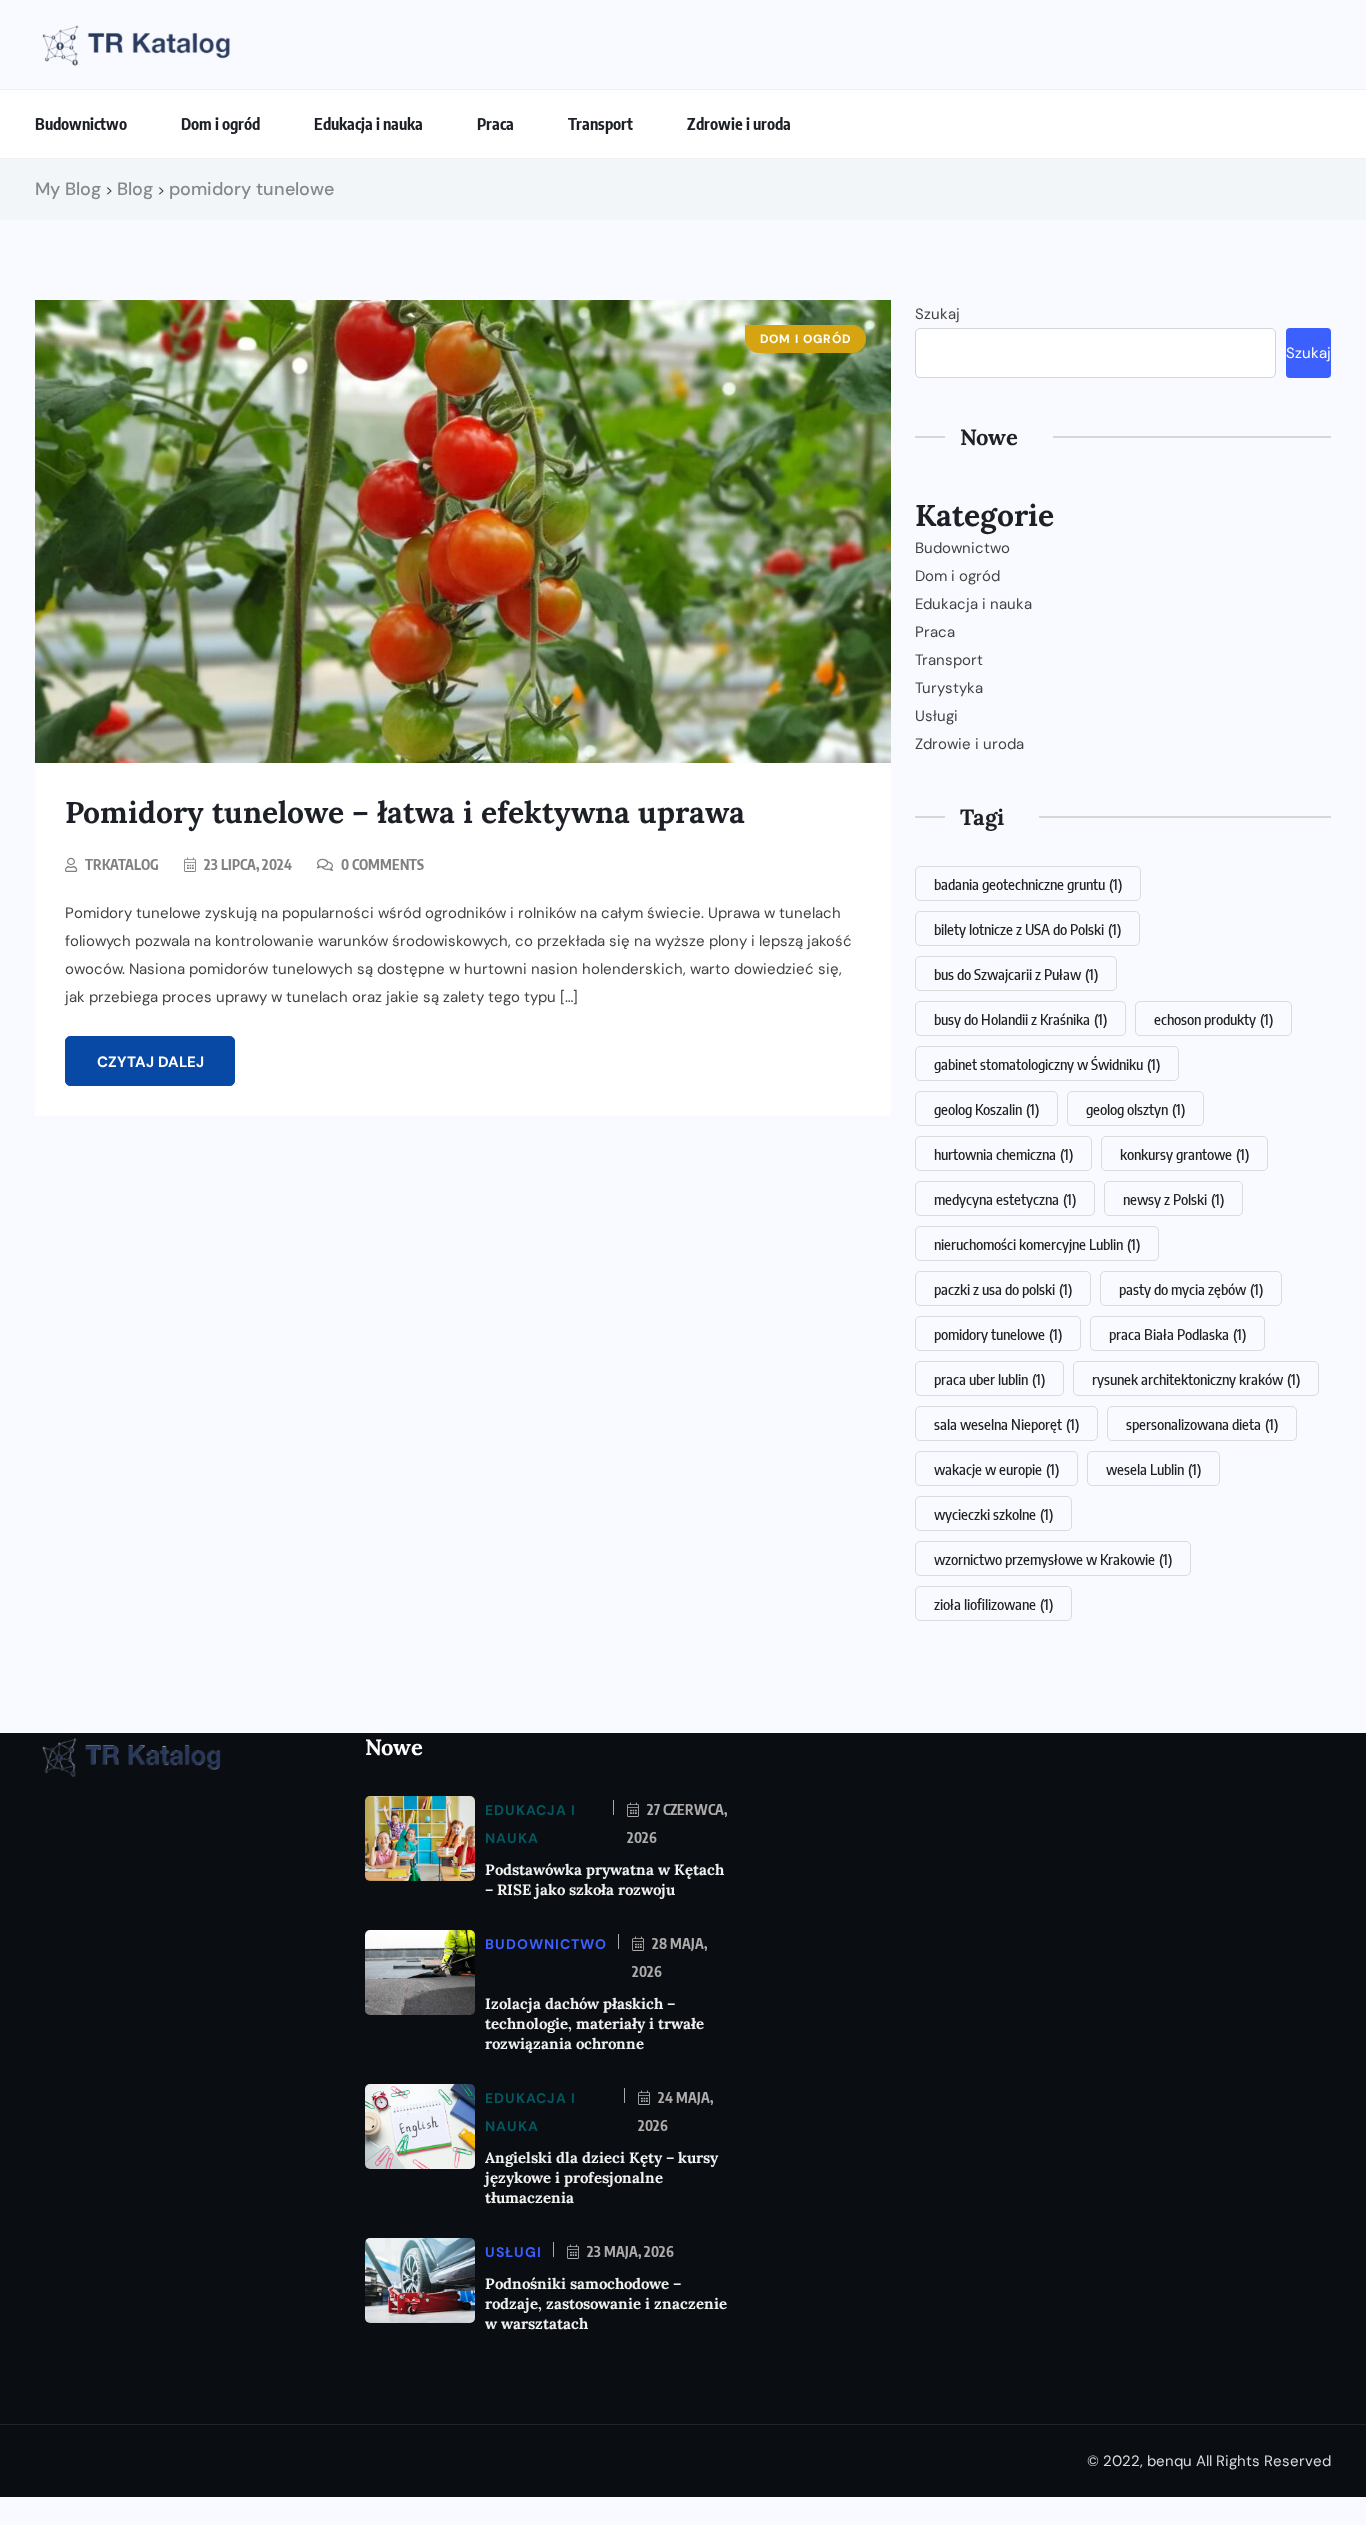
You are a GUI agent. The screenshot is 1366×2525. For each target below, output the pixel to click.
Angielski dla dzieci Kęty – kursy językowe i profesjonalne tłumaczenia (601, 2177)
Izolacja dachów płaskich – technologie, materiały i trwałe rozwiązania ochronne (594, 2023)
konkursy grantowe (1184, 1154)
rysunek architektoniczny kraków (1196, 1379)
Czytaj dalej (150, 1062)
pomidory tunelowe (998, 1334)
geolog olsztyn (1135, 1109)
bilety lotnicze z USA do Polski (1027, 929)
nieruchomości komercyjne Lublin (1037, 1244)
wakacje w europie (996, 1469)
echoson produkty (1213, 1019)
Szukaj (937, 314)
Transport (600, 124)
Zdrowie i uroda (739, 124)
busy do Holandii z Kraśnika (1020, 1019)
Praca (495, 124)
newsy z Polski (1173, 1199)
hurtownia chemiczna (1003, 1154)
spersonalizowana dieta (1202, 1424)
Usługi (936, 716)
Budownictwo (81, 124)
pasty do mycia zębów (1191, 1289)
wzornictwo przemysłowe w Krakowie (1053, 1559)
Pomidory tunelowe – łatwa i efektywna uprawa (405, 812)
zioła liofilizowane (993, 1604)
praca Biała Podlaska (1177, 1334)
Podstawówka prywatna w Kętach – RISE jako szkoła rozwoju (604, 1879)
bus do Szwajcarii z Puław (1016, 974)
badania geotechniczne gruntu (1028, 884)
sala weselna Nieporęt (1006, 1424)
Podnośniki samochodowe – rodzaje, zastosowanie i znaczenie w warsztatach (606, 2303)
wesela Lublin (1153, 1469)
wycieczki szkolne (993, 1514)
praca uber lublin (989, 1379)
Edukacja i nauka (368, 124)
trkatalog (122, 864)
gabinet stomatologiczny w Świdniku (1047, 1064)
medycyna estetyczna (1005, 1199)
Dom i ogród (220, 124)
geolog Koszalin (986, 1109)
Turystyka (949, 688)
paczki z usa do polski (1003, 1289)
